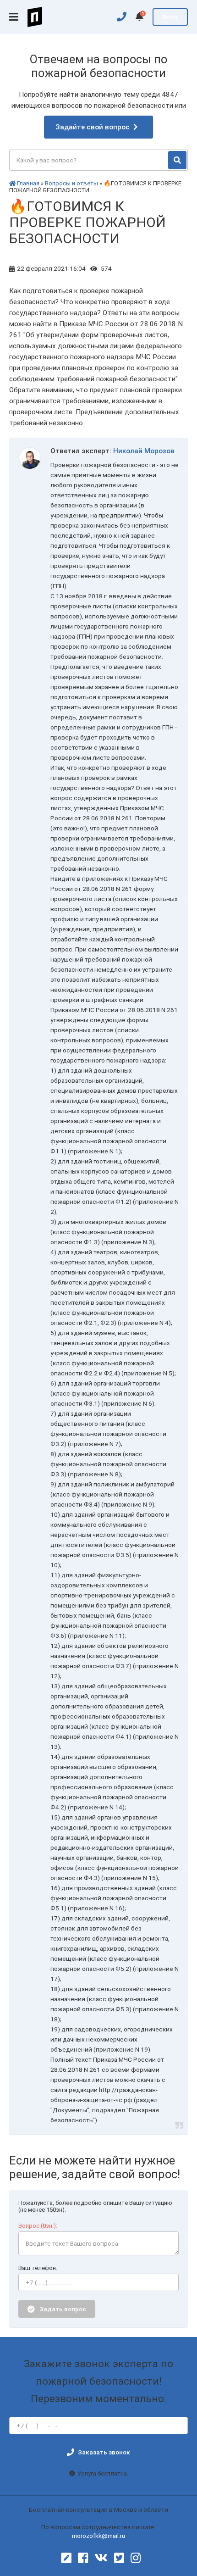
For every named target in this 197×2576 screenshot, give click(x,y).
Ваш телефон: (38, 2268)
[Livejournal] (66, 2558)
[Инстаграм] (136, 2558)
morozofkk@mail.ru (98, 2536)
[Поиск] (177, 160)
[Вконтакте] (101, 2558)
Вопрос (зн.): (38, 2226)
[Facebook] (83, 2558)
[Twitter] (119, 2558)
